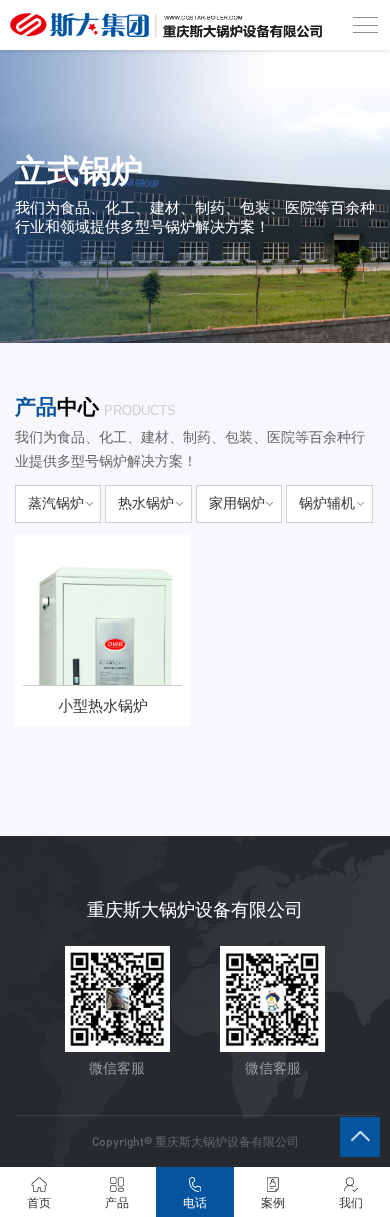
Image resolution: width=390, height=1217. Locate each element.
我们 (351, 1203)
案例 (273, 1203)
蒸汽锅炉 (56, 503)
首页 (39, 1203)
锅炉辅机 (327, 503)
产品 (117, 1203)
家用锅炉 (237, 503)
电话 (195, 1203)
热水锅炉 (146, 503)
